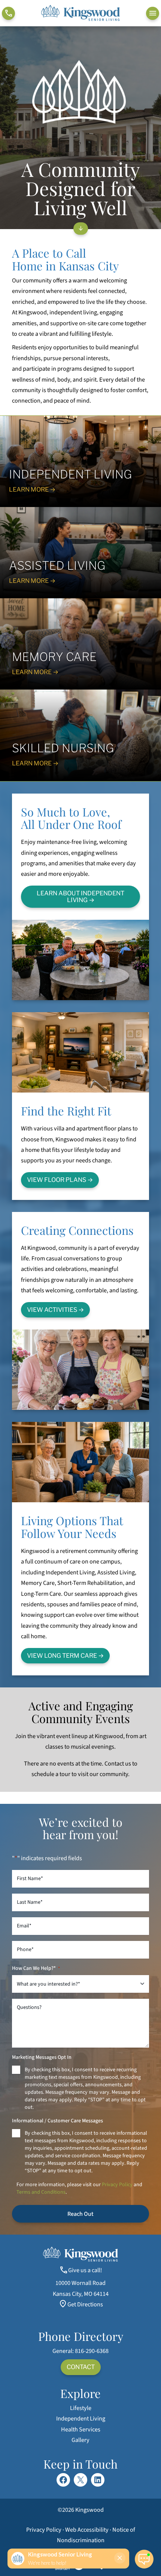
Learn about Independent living (80, 896)
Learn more (29, 581)
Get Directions (85, 2304)
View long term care (62, 1655)
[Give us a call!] (8, 13)
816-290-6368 (92, 2351)
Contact (81, 2367)
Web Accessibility (87, 2530)
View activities (52, 1310)
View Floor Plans (57, 1180)
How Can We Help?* (36, 1968)
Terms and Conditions (41, 2192)
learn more (29, 489)
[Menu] (153, 13)
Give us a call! (85, 2270)
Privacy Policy (117, 2185)
